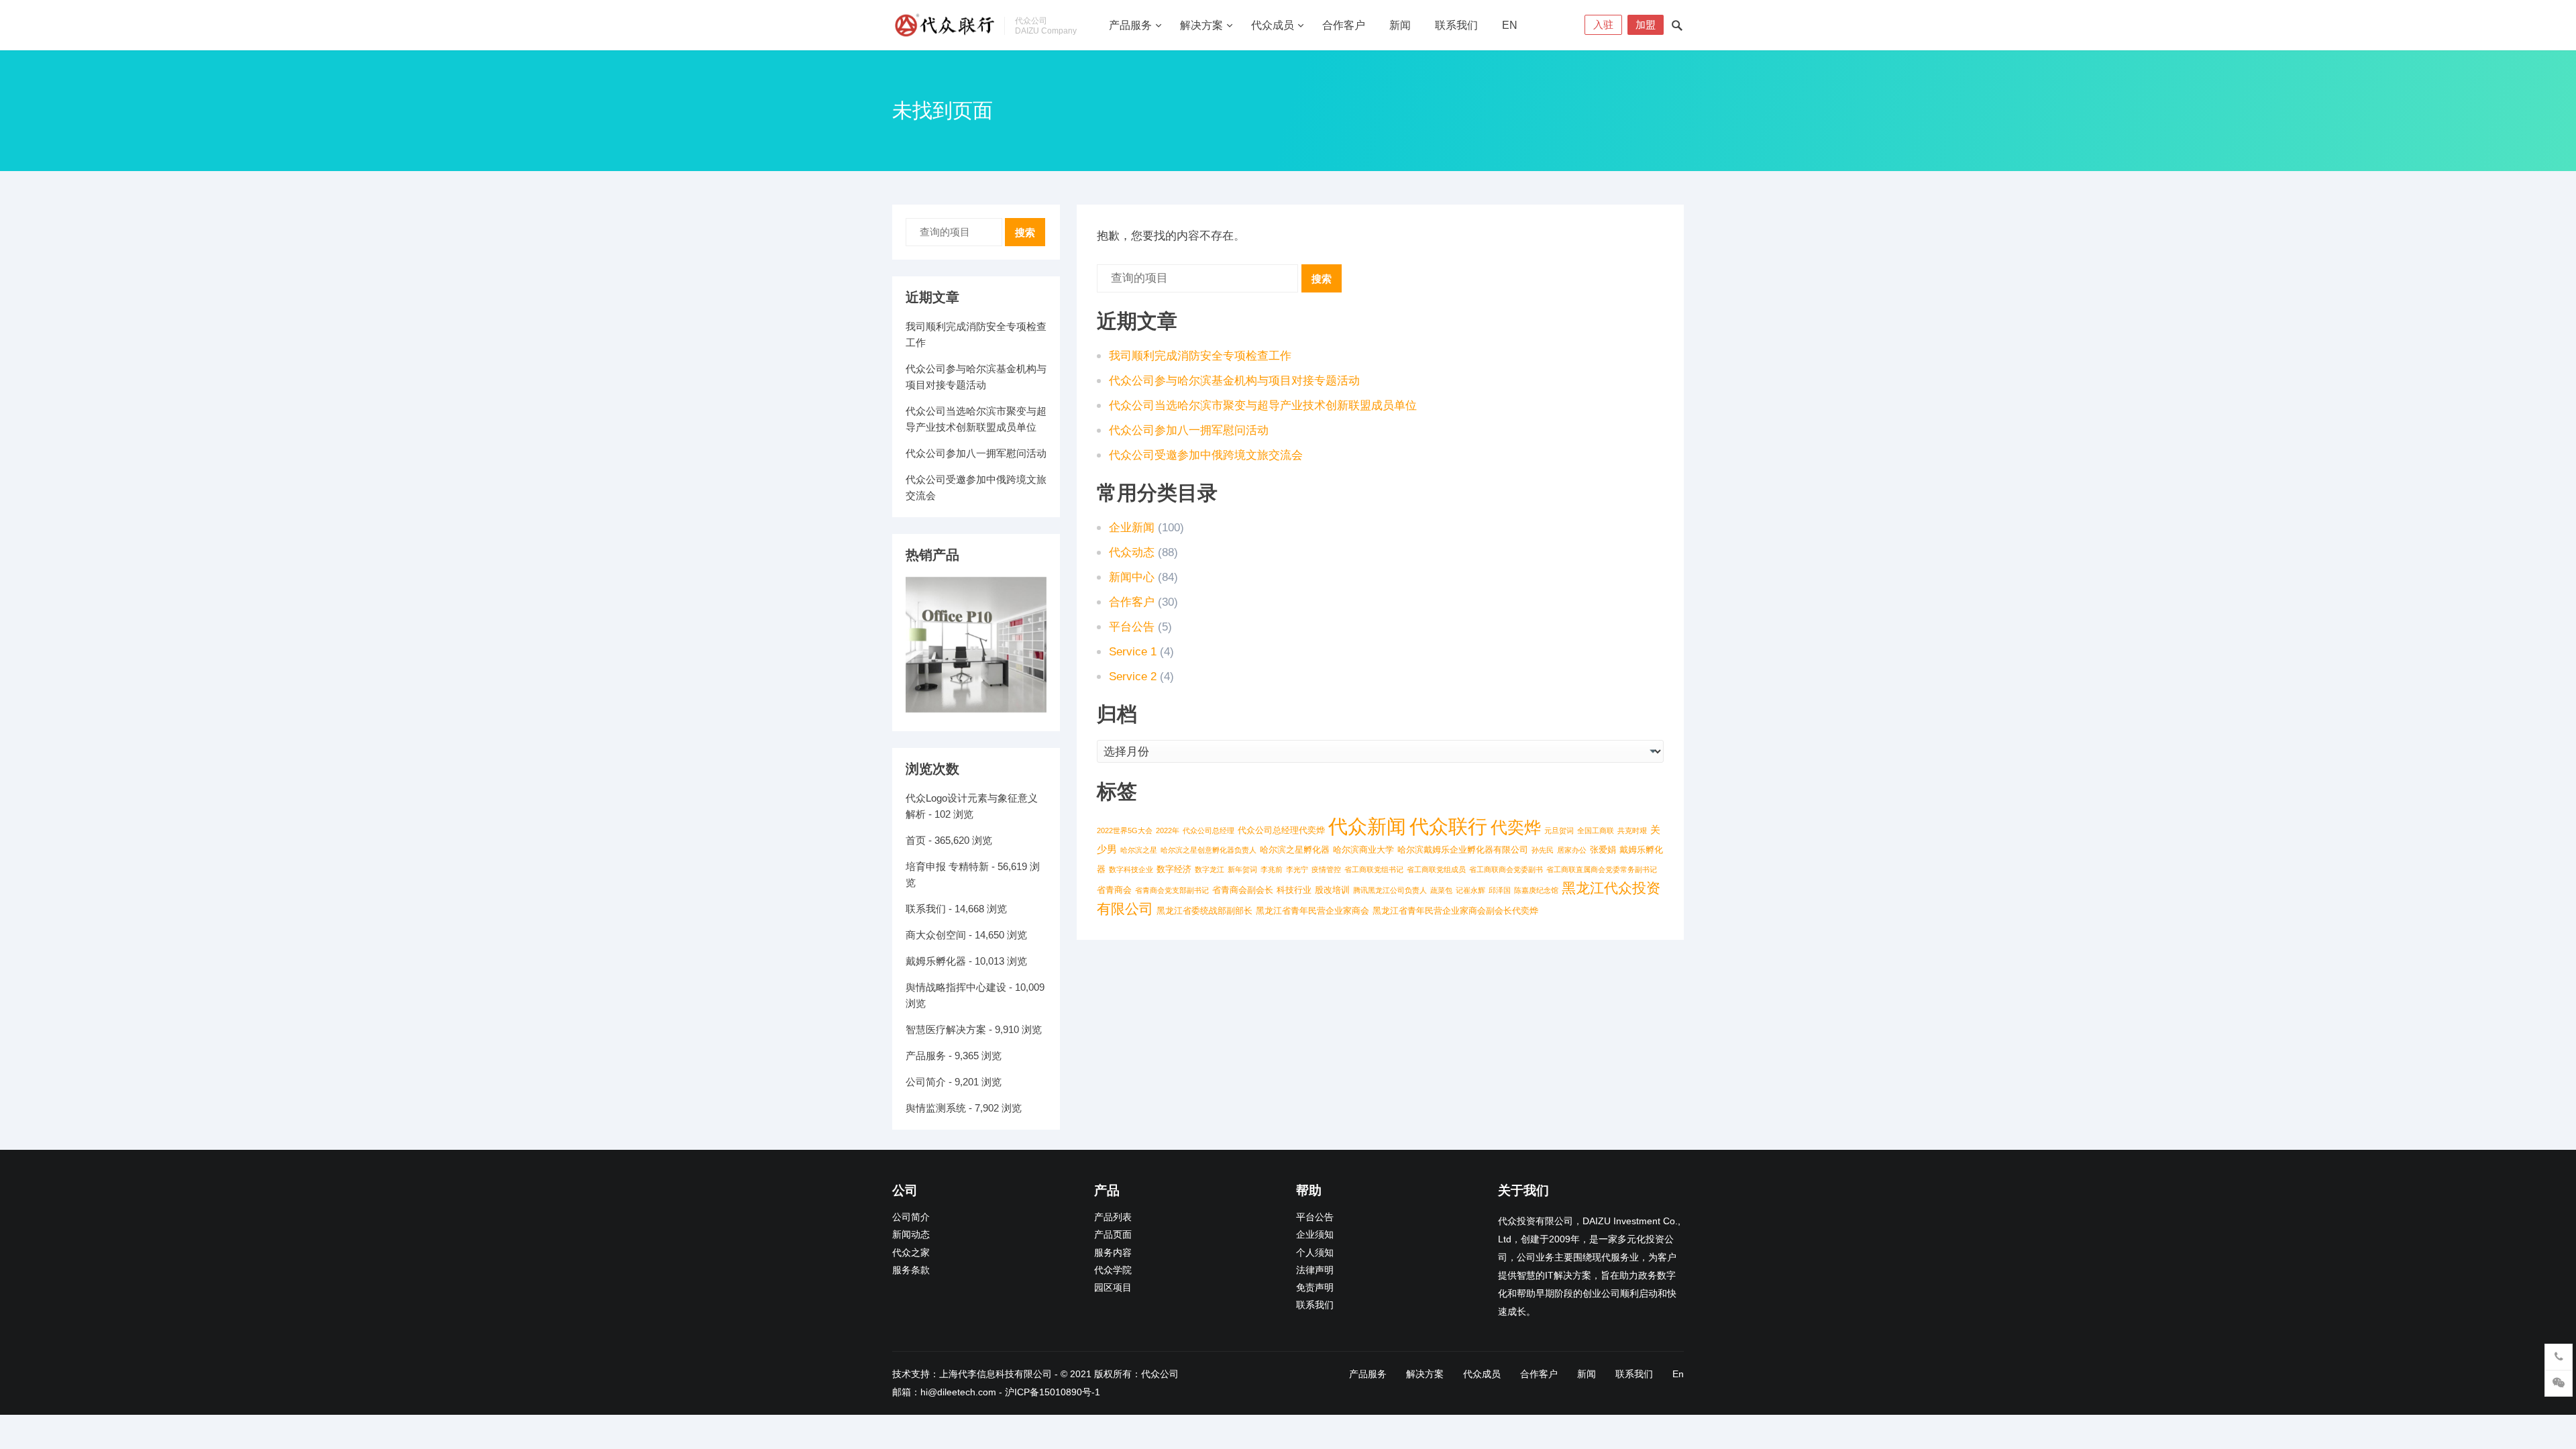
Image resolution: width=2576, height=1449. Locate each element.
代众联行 (1448, 826)
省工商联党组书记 (1374, 869)
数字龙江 (1210, 869)
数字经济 (1174, 869)
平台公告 (1132, 627)
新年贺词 (1242, 869)
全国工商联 (1596, 830)
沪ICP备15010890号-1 (1053, 1392)
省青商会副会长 (1243, 890)
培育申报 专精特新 (947, 866)
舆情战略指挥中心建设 (956, 987)
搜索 (1322, 279)
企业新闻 (1132, 528)
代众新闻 (1367, 826)
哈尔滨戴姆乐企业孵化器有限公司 (1463, 850)
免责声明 (1315, 1288)
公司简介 (926, 1082)
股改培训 (1332, 890)
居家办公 (1572, 850)
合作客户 (1344, 25)
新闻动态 (911, 1235)
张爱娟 (1603, 850)
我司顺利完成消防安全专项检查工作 (1200, 356)
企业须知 (1315, 1235)
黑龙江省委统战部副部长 (1204, 911)
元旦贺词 (1559, 830)
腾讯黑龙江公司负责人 (1390, 890)
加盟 (1646, 24)
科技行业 (1294, 890)
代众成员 (1273, 25)
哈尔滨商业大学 (1363, 850)
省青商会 (1114, 890)
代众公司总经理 (1209, 830)
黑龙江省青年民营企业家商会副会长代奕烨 (1455, 911)
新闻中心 (1132, 577)
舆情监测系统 (936, 1108)
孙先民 (1543, 850)
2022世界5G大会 (1125, 830)
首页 (916, 840)
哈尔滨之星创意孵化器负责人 (1209, 850)
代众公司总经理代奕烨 (1281, 830)
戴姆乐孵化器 (936, 961)
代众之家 (911, 1253)
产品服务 (1130, 25)
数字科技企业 (1131, 869)
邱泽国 (1500, 890)
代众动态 (1132, 552)
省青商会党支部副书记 (1172, 890)
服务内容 (1113, 1253)
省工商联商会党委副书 (1506, 869)
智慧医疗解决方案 (946, 1029)
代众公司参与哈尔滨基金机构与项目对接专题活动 (1234, 381)
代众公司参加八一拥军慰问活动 (1189, 430)
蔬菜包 (1441, 890)
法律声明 (1315, 1270)
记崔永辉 (1470, 890)
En (1510, 25)
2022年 (1168, 830)
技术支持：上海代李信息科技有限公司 (972, 1374)
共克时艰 (1632, 830)
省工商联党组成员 (1436, 869)
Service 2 (1133, 677)
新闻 (1400, 25)
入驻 (1603, 24)
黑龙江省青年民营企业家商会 (1312, 911)
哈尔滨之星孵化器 (1295, 850)
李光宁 (1297, 869)
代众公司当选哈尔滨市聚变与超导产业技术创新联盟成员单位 (1263, 406)
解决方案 (1201, 25)
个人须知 (1315, 1253)
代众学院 (1113, 1270)
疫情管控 (1326, 869)
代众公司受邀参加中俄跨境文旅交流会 (1206, 455)
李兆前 (1272, 869)
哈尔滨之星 (1139, 850)
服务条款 (911, 1270)
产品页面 (1113, 1235)
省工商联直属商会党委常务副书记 (1602, 869)
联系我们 (1456, 25)
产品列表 (1113, 1217)
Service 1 (1133, 652)
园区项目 (1113, 1288)
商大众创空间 (936, 935)
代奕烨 (1516, 827)
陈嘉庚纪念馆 (1536, 890)
